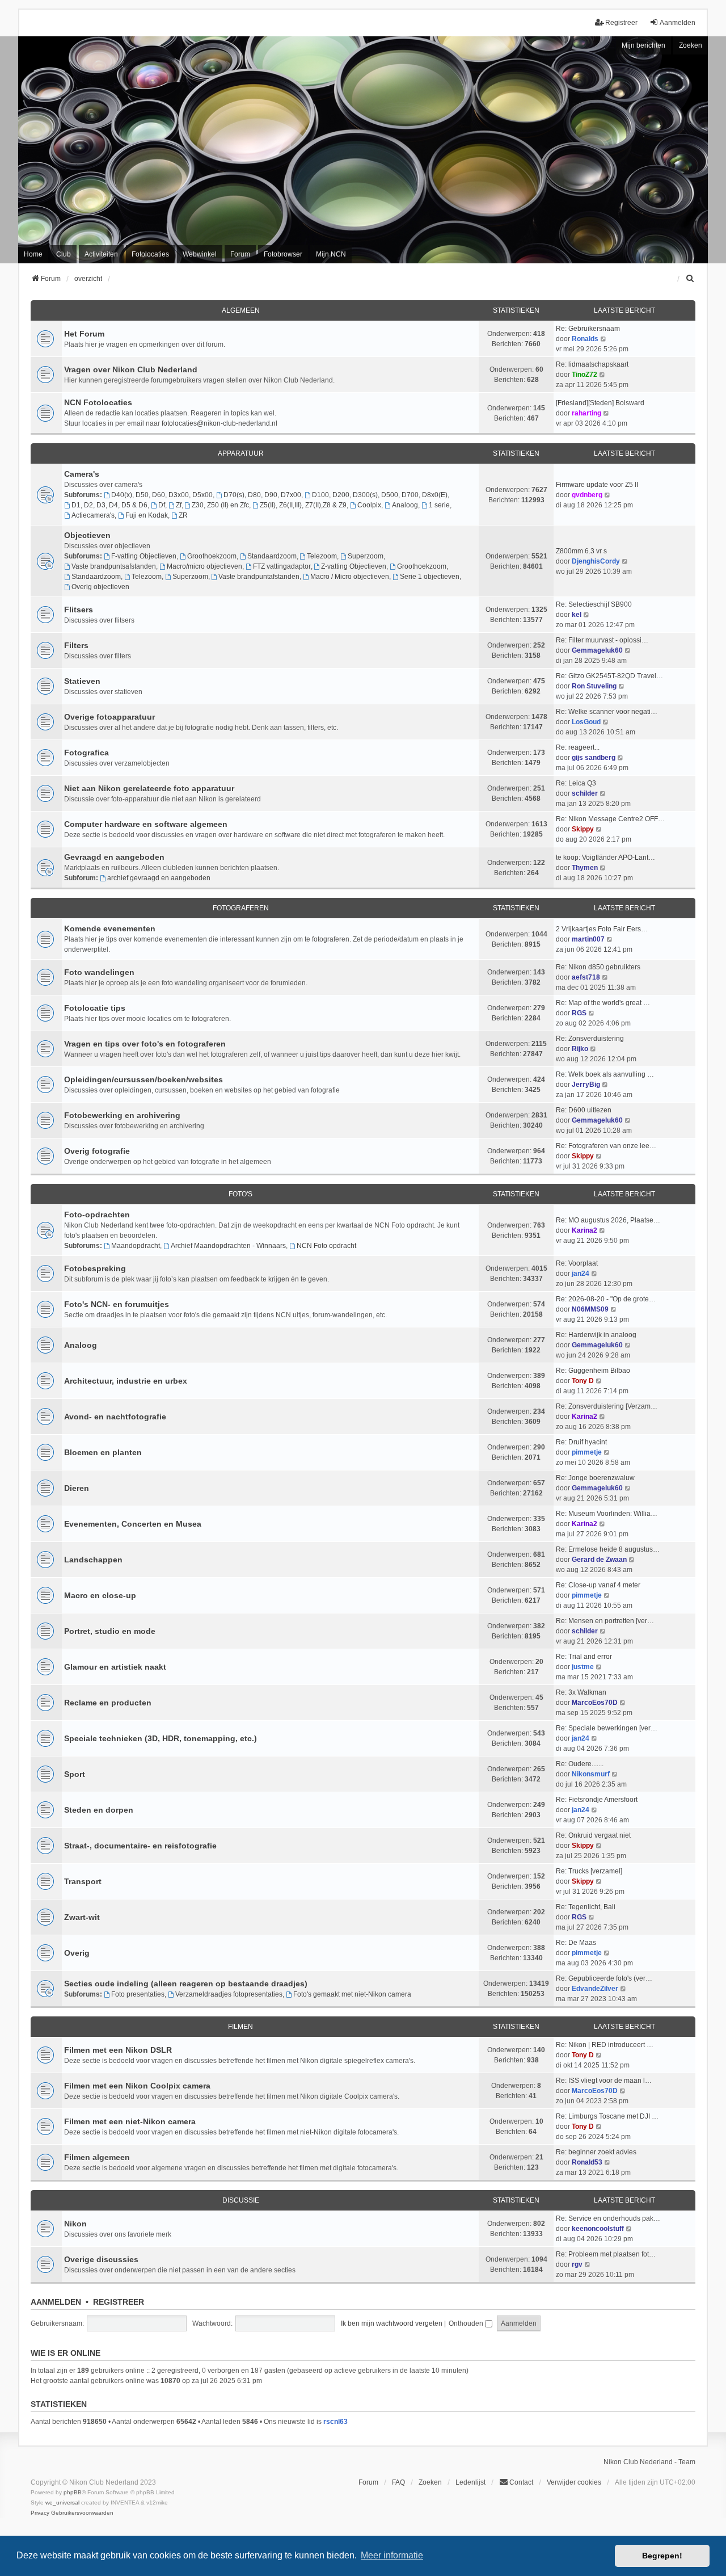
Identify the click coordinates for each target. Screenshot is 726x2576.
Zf (179, 505)
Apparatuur (241, 453)
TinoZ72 (584, 375)
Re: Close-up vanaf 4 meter (598, 1585)
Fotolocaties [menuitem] (150, 254)
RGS (579, 1013)
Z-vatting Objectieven (354, 566)
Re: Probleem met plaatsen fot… (606, 2254)
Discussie (241, 2200)
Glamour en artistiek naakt (115, 1667)
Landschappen (93, 1560)
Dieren (77, 1488)
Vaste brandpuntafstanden (259, 577)
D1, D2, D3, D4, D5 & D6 (109, 505)
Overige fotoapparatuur (109, 717)
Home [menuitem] (33, 254)
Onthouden (467, 2323)
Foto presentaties (138, 1994)
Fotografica (86, 753)
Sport (75, 1774)
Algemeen (241, 310)
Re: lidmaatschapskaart (592, 364)
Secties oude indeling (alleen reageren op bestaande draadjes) (186, 1984)
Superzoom (366, 556)
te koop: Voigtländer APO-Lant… (605, 858)
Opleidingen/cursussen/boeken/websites (143, 1079)
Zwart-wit (82, 1917)
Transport (83, 1881)
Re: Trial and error (584, 1657)
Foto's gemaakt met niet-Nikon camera (352, 1994)
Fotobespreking (95, 1268)
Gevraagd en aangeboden (114, 857)
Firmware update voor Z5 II (597, 485)
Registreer (119, 2302)
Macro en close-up (100, 1595)
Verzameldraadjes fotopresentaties (229, 1994)
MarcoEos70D (595, 1703)
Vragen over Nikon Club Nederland (131, 369)
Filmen (240, 2027)
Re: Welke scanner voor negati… (607, 712)
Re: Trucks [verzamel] (589, 1871)
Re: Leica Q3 (576, 783)
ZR (183, 515)
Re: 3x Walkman (581, 1692)
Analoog (405, 505)
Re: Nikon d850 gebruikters (598, 967)
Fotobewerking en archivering (122, 1115)
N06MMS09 (590, 1309)
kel (577, 615)
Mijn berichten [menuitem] (643, 45)
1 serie (439, 505)
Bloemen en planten (103, 1452)
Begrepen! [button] (662, 2556)
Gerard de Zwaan (599, 1560)
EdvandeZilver (595, 1989)
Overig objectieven (100, 587)
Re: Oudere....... (580, 1764)
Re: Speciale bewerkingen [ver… (607, 1728)
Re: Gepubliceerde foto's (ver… (604, 1978)
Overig (77, 1953)
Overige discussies (101, 2259)
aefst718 (586, 977)
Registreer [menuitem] (621, 23)
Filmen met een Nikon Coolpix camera (137, 2086)
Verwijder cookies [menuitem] (574, 2482)
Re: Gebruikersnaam (588, 329)
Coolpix (369, 505)
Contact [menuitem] (521, 2482)
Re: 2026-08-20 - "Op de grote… (606, 1299)
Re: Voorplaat (577, 1263)
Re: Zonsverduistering (590, 1039)
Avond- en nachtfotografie (115, 1417)
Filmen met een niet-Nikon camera (130, 2121)
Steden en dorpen (99, 1810)
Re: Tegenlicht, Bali (586, 1907)
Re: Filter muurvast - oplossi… (602, 640)
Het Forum (84, 334)
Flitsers (79, 610)
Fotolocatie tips (95, 1008)
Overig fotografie (97, 1151)
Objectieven (87, 535)
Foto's (240, 1194)
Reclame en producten (108, 1703)
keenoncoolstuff (598, 2229)
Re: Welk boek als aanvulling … (605, 1074)
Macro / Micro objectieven (350, 577)
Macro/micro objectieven (204, 566)
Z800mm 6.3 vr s (581, 551)
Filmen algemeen (97, 2157)
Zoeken (691, 45)
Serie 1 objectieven (430, 577)
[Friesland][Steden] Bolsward (600, 403)
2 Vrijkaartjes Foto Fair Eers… (602, 929)
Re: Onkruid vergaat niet (593, 1835)
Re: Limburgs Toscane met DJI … (607, 2116)
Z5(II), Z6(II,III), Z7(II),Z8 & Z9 (303, 505)
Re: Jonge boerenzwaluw (595, 1478)
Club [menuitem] (64, 254)
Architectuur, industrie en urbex (126, 1381)
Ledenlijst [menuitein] (470, 2482)
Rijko (580, 1049)
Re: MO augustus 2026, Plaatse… (608, 1220)
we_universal (62, 2503)
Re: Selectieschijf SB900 (594, 604)
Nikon (75, 2224)
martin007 (588, 939)
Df (162, 505)
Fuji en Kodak (147, 515)
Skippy (583, 829)
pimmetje (587, 1452)
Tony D (583, 1381)
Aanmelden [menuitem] (678, 23)
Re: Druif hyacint (581, 1442)
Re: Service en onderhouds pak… (608, 2218)
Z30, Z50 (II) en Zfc (220, 505)
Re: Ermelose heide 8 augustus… (608, 1549)
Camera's (82, 474)
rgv (577, 2264)
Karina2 (584, 1230)
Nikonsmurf (591, 1774)
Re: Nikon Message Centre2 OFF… (610, 819)
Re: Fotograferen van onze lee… (606, 1146)
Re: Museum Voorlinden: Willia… (607, 1514)
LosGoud (586, 722)
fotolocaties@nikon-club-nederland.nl (220, 423)
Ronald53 (587, 2162)
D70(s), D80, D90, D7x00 (262, 495)
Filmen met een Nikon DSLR (118, 2050)
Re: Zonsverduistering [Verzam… (607, 1406)
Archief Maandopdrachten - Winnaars (228, 1246)
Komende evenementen (110, 928)
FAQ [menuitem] (398, 2482)
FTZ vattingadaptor (282, 566)
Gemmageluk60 (597, 650)
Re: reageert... (578, 747)
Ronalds (585, 339)
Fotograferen (241, 908)
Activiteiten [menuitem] (101, 254)
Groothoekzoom (212, 556)
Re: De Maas (576, 1943)
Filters (76, 645)
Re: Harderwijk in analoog (596, 1335)
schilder (585, 793)
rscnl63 (335, 2422)
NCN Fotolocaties (98, 402)
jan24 (581, 1274)
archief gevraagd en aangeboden (159, 878)
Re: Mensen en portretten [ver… (605, 1621)
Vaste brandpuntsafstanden (114, 566)
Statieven (82, 681)
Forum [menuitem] (240, 254)
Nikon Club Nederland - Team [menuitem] (649, 2462)
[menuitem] (690, 279)
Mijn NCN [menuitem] (331, 254)
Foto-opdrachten (97, 1215)
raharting (586, 413)
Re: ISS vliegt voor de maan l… (604, 2081)
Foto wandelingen (99, 972)
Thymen (585, 868)
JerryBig (586, 1085)
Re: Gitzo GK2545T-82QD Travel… (609, 676)
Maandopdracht (136, 1246)
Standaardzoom (272, 556)
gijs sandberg (594, 758)
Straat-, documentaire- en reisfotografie (140, 1846)
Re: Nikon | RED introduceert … (605, 2045)
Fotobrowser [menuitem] (283, 254)
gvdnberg (587, 495)
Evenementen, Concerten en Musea (133, 1524)
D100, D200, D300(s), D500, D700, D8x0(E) (380, 495)
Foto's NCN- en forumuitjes (117, 1304)
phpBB (73, 2492)
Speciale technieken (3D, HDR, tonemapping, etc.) (161, 1738)
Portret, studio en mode (110, 1631)
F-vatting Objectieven (144, 556)
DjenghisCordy (596, 561)
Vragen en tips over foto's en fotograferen (145, 1044)
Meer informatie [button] (392, 2555)
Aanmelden (56, 2302)
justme (583, 1667)
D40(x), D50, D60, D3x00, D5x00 (162, 495)
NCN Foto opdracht (326, 1246)
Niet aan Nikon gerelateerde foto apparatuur (149, 788)
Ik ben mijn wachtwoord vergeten (392, 2323)
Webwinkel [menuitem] (200, 254)
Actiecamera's (93, 515)
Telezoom (322, 556)
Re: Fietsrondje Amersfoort (597, 1800)
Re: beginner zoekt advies (596, 2152)
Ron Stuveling (594, 686)
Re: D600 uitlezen (584, 1110)
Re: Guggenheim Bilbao (593, 1371)
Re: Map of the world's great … (603, 1003)
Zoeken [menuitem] (430, 2482)
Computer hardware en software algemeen (146, 824)
